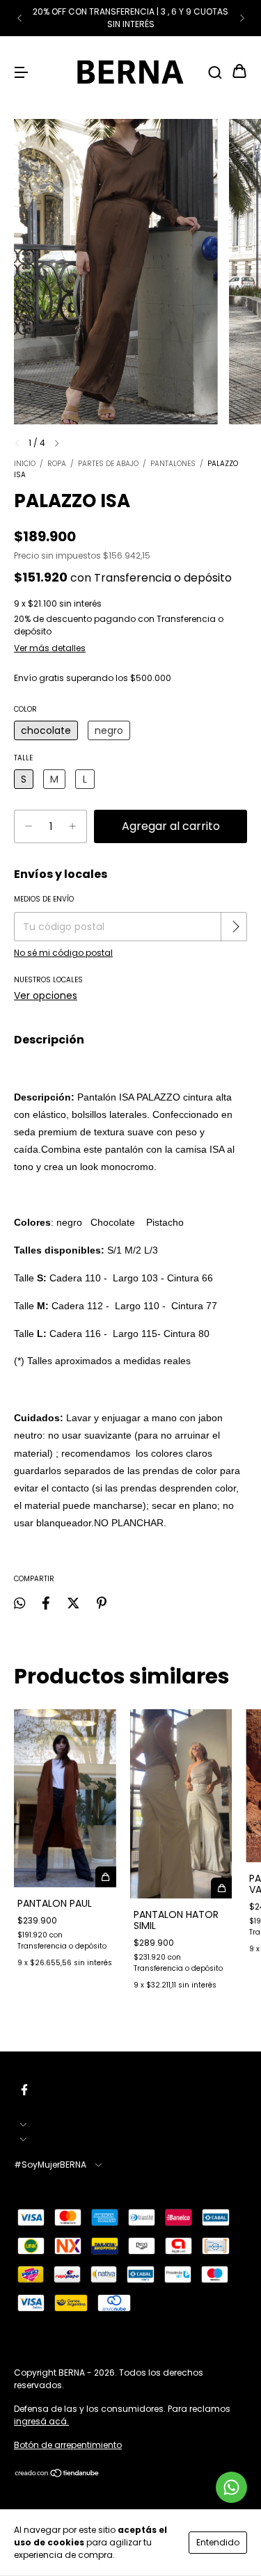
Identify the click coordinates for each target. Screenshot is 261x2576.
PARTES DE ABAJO (108, 464)
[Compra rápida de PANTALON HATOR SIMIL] (221, 1888)
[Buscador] (215, 72)
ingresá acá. (41, 2421)
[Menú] (21, 72)
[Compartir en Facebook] (46, 1603)
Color (25, 709)
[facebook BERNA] (24, 2090)
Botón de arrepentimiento (68, 2445)
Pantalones (173, 464)
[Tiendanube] (57, 2475)
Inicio (25, 464)
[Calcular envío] (235, 927)
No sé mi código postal (63, 953)
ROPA (57, 464)
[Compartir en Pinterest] (102, 1603)
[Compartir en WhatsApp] (19, 1603)
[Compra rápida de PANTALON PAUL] (106, 1877)
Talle (23, 758)
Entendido (218, 2542)
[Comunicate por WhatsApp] (231, 2487)
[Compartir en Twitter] (73, 1603)
